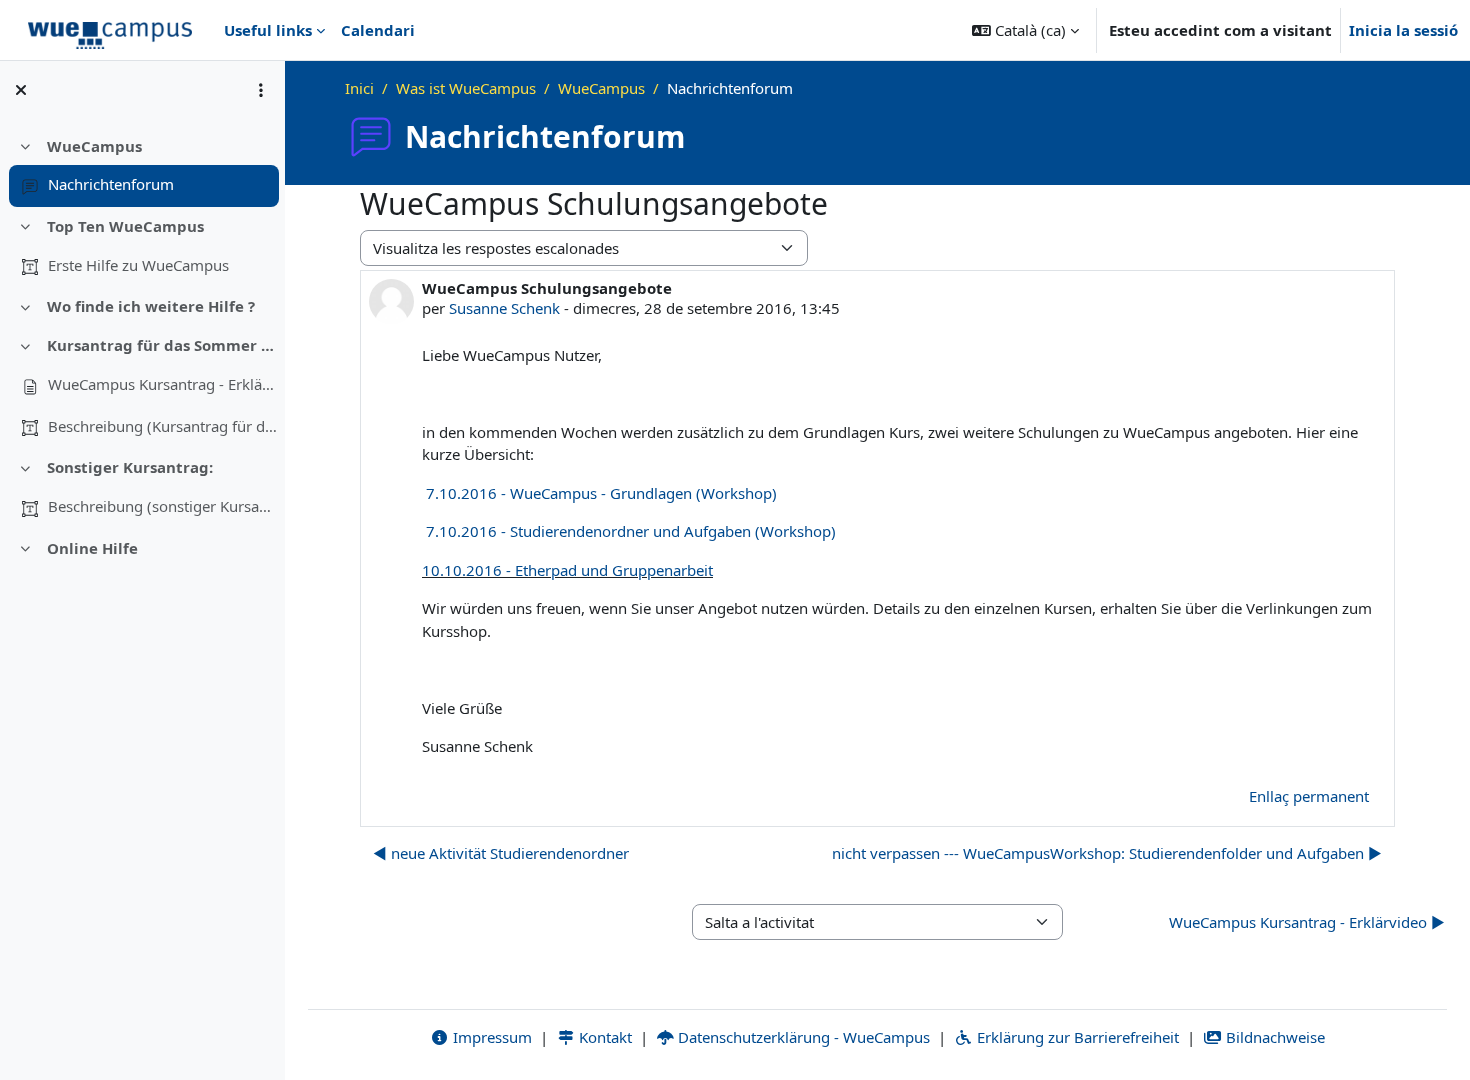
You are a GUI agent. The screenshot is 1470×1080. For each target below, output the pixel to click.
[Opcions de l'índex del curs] (261, 90)
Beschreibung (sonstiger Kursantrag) (163, 506)
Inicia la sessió (1403, 30)
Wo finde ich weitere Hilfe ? (151, 306)
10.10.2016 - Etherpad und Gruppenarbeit (567, 570)
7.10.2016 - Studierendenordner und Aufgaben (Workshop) (631, 531)
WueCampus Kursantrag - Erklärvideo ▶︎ (1307, 922)
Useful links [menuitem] (268, 30)
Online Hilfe (92, 548)
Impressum (490, 1037)
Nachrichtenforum (111, 184)
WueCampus (94, 146)
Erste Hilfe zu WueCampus (138, 265)
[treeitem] (142, 166)
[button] (1025, 30)
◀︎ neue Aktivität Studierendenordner (501, 853)
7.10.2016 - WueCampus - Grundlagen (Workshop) (601, 493)
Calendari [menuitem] (378, 30)
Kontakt (603, 1037)
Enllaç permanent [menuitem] (1309, 796)
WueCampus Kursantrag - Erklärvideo (163, 384)
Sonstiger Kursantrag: (130, 467)
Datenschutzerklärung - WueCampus (802, 1037)
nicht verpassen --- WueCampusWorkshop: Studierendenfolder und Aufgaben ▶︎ (1107, 853)
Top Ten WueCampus (125, 226)
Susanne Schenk (504, 308)
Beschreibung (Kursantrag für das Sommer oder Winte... (163, 426)
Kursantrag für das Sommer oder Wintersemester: (162, 345)
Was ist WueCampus (466, 88)
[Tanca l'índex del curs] (21, 90)
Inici (359, 88)
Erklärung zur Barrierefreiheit (1076, 1037)
